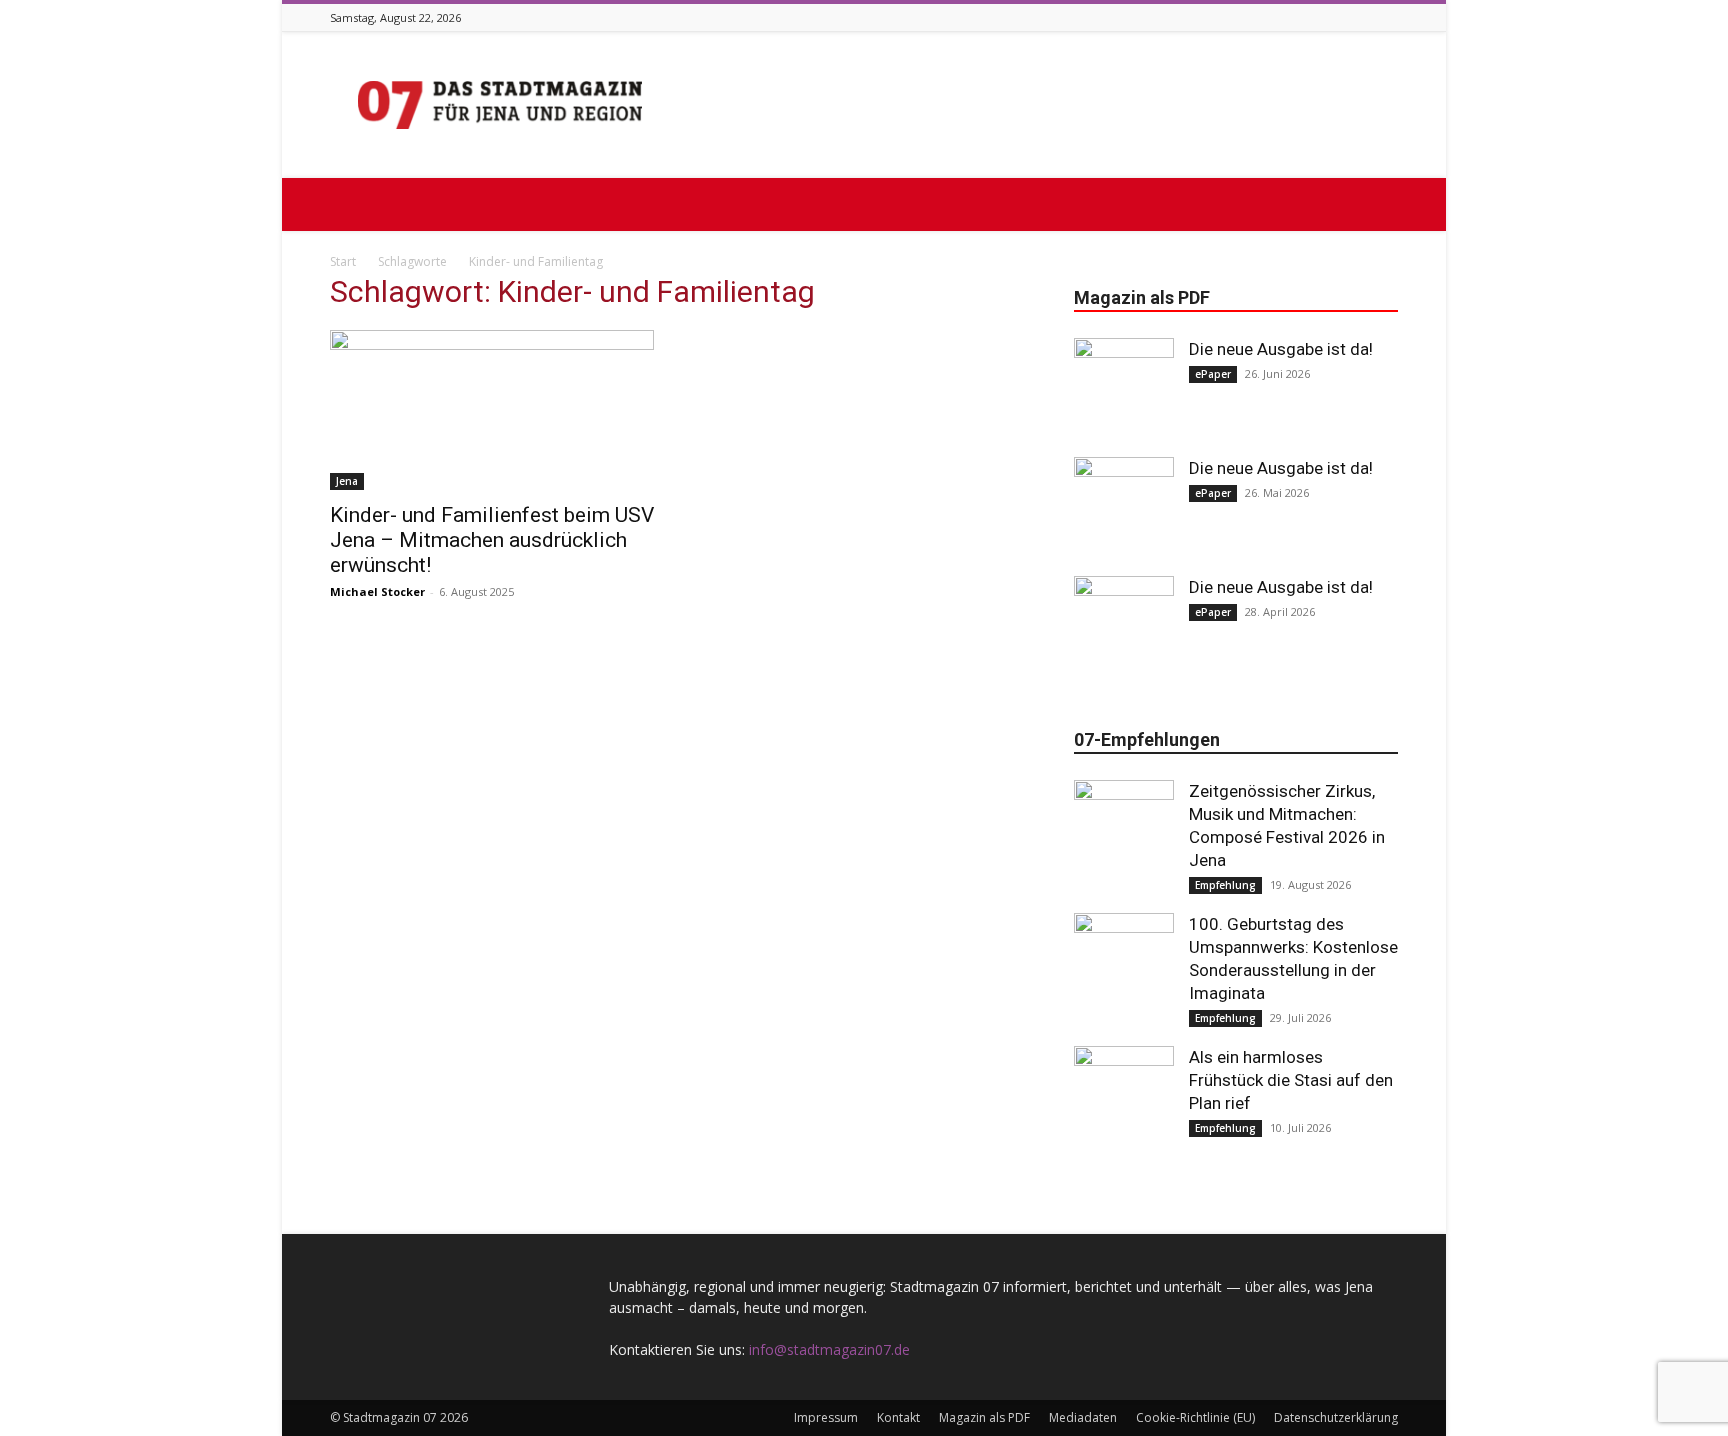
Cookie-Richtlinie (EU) (1195, 1417)
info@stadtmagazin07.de (829, 1349)
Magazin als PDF (984, 1417)
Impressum (826, 1417)
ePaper (1213, 374)
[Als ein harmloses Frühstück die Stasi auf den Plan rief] (1124, 1096)
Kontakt (898, 1417)
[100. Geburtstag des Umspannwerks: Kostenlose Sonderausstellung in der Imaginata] (1124, 963)
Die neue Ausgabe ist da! (1281, 349)
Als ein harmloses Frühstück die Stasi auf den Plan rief (1291, 1080)
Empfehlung (1225, 885)
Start (343, 261)
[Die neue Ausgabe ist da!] (1124, 388)
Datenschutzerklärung (1336, 1417)
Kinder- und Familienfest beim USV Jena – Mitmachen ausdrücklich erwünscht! (492, 540)
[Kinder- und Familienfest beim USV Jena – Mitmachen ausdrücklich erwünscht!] (492, 410)
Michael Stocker (377, 591)
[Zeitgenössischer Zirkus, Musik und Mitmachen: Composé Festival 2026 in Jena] (1124, 830)
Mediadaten (1083, 1417)
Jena (347, 481)
